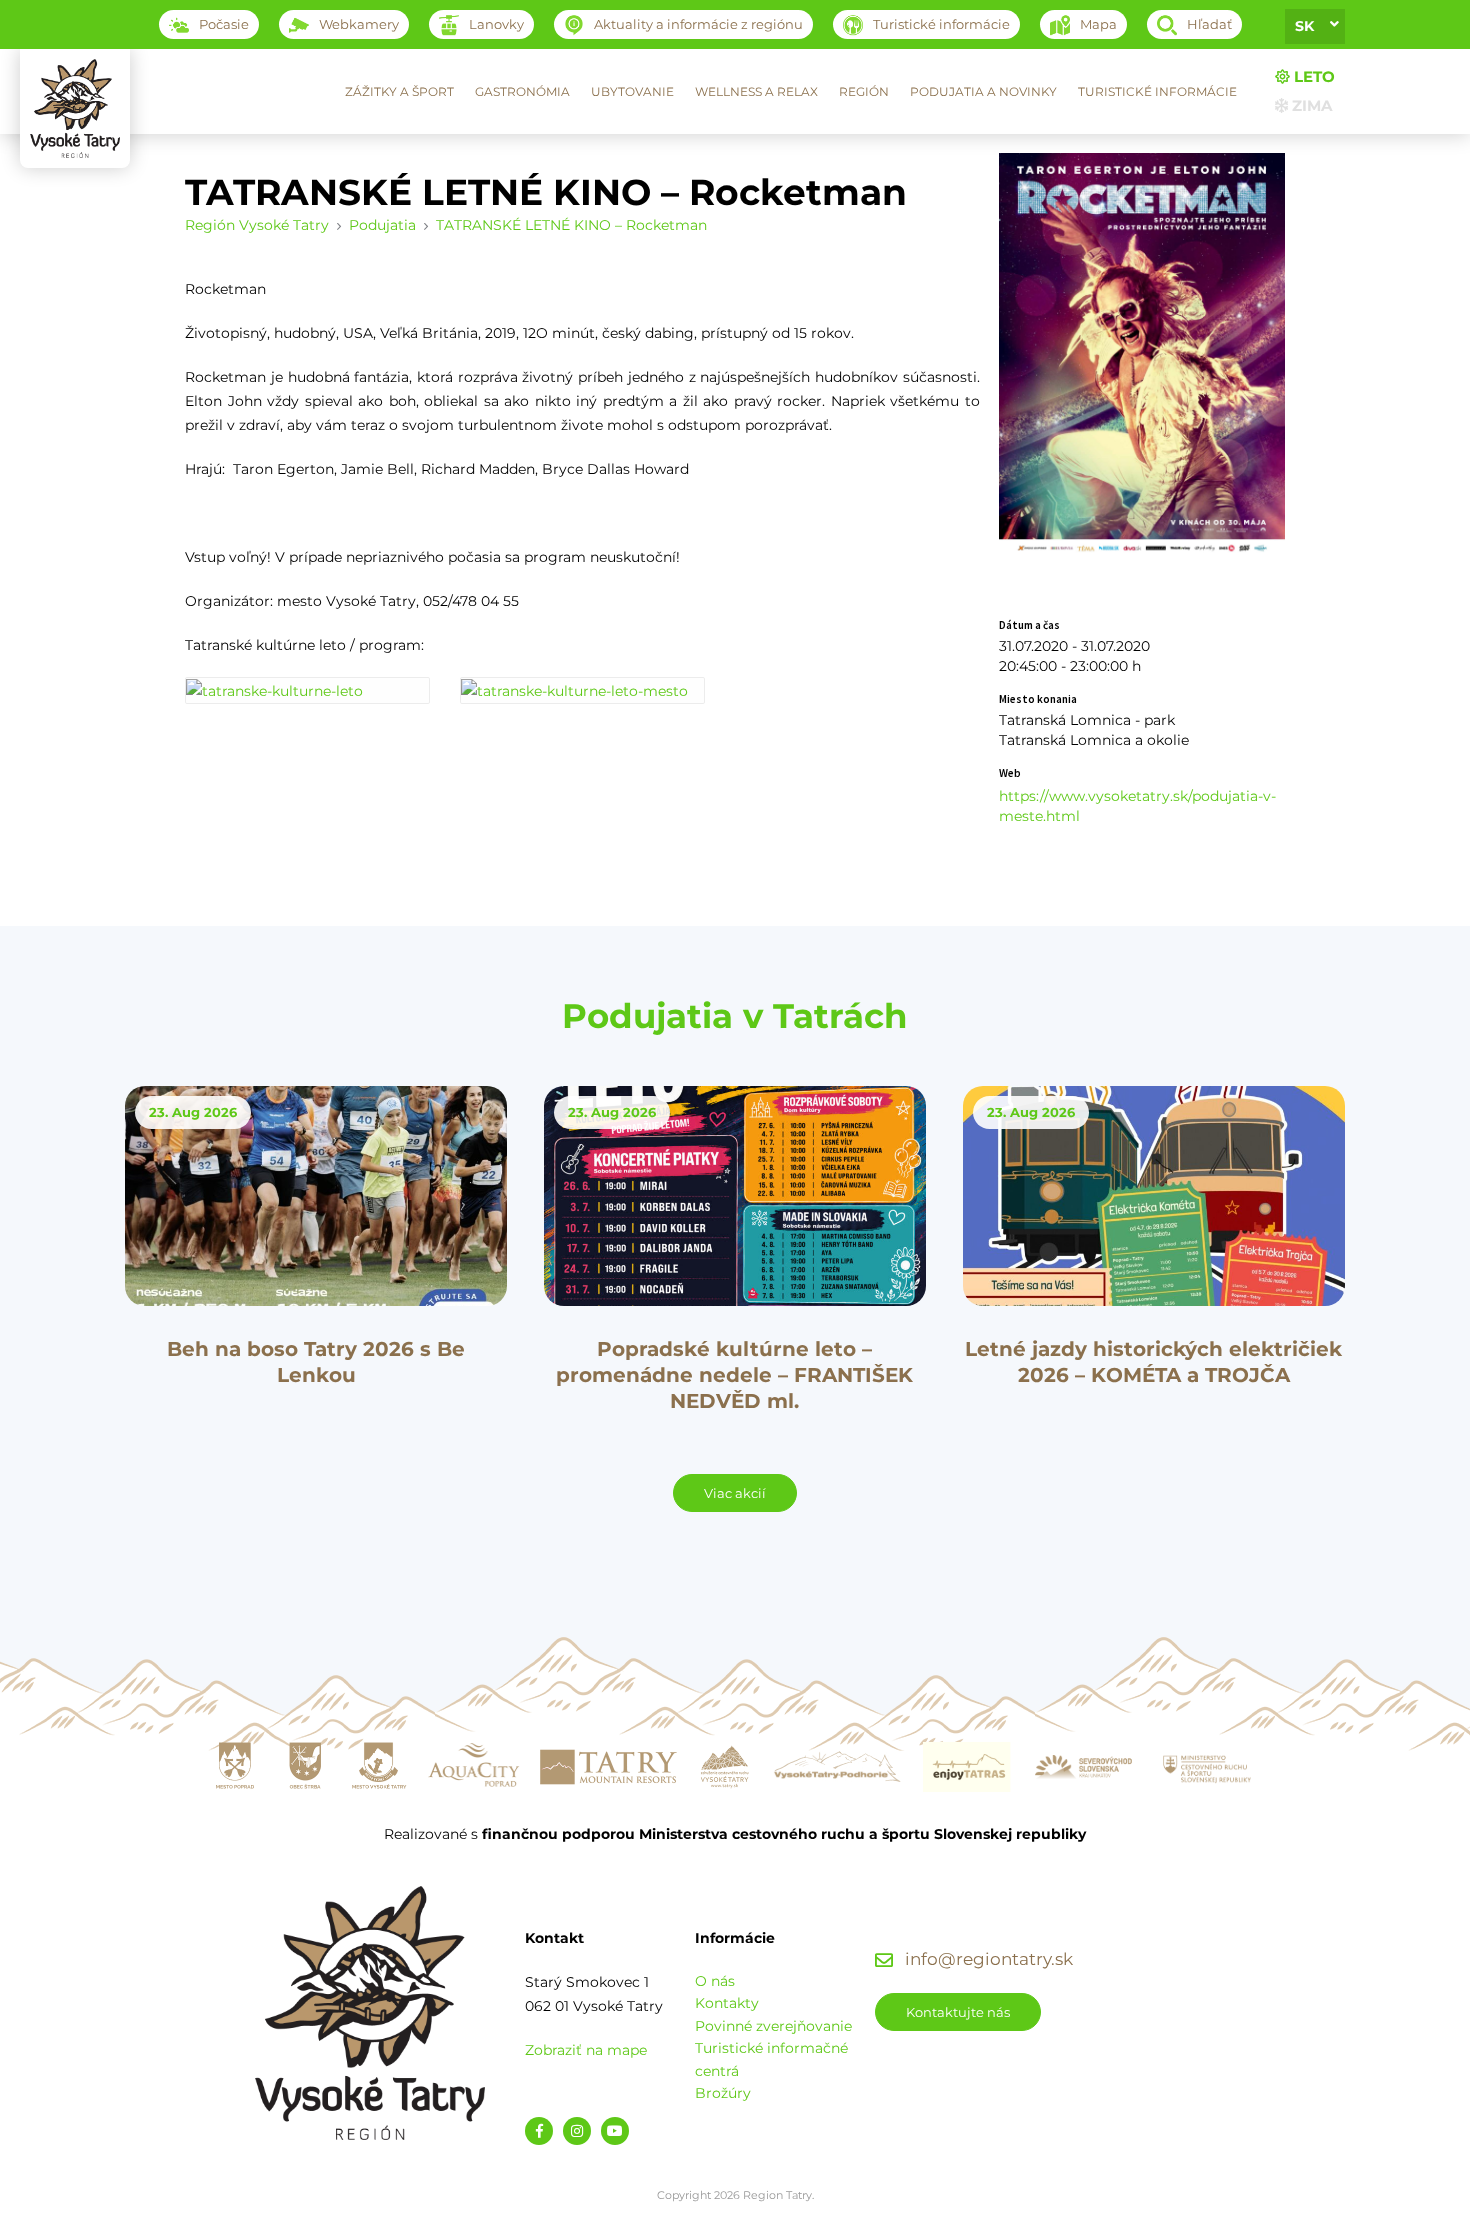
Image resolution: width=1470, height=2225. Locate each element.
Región (864, 91)
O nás (715, 1981)
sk (1304, 26)
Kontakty (727, 2003)
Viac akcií (735, 1493)
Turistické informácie (1157, 91)
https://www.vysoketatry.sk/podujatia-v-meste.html (1137, 806)
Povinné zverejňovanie (773, 2026)
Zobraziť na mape (586, 2050)
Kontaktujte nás (958, 2012)
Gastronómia (522, 91)
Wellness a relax (756, 91)
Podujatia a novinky (983, 91)
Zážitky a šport (399, 91)
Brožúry (723, 2093)
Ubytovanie (632, 91)
